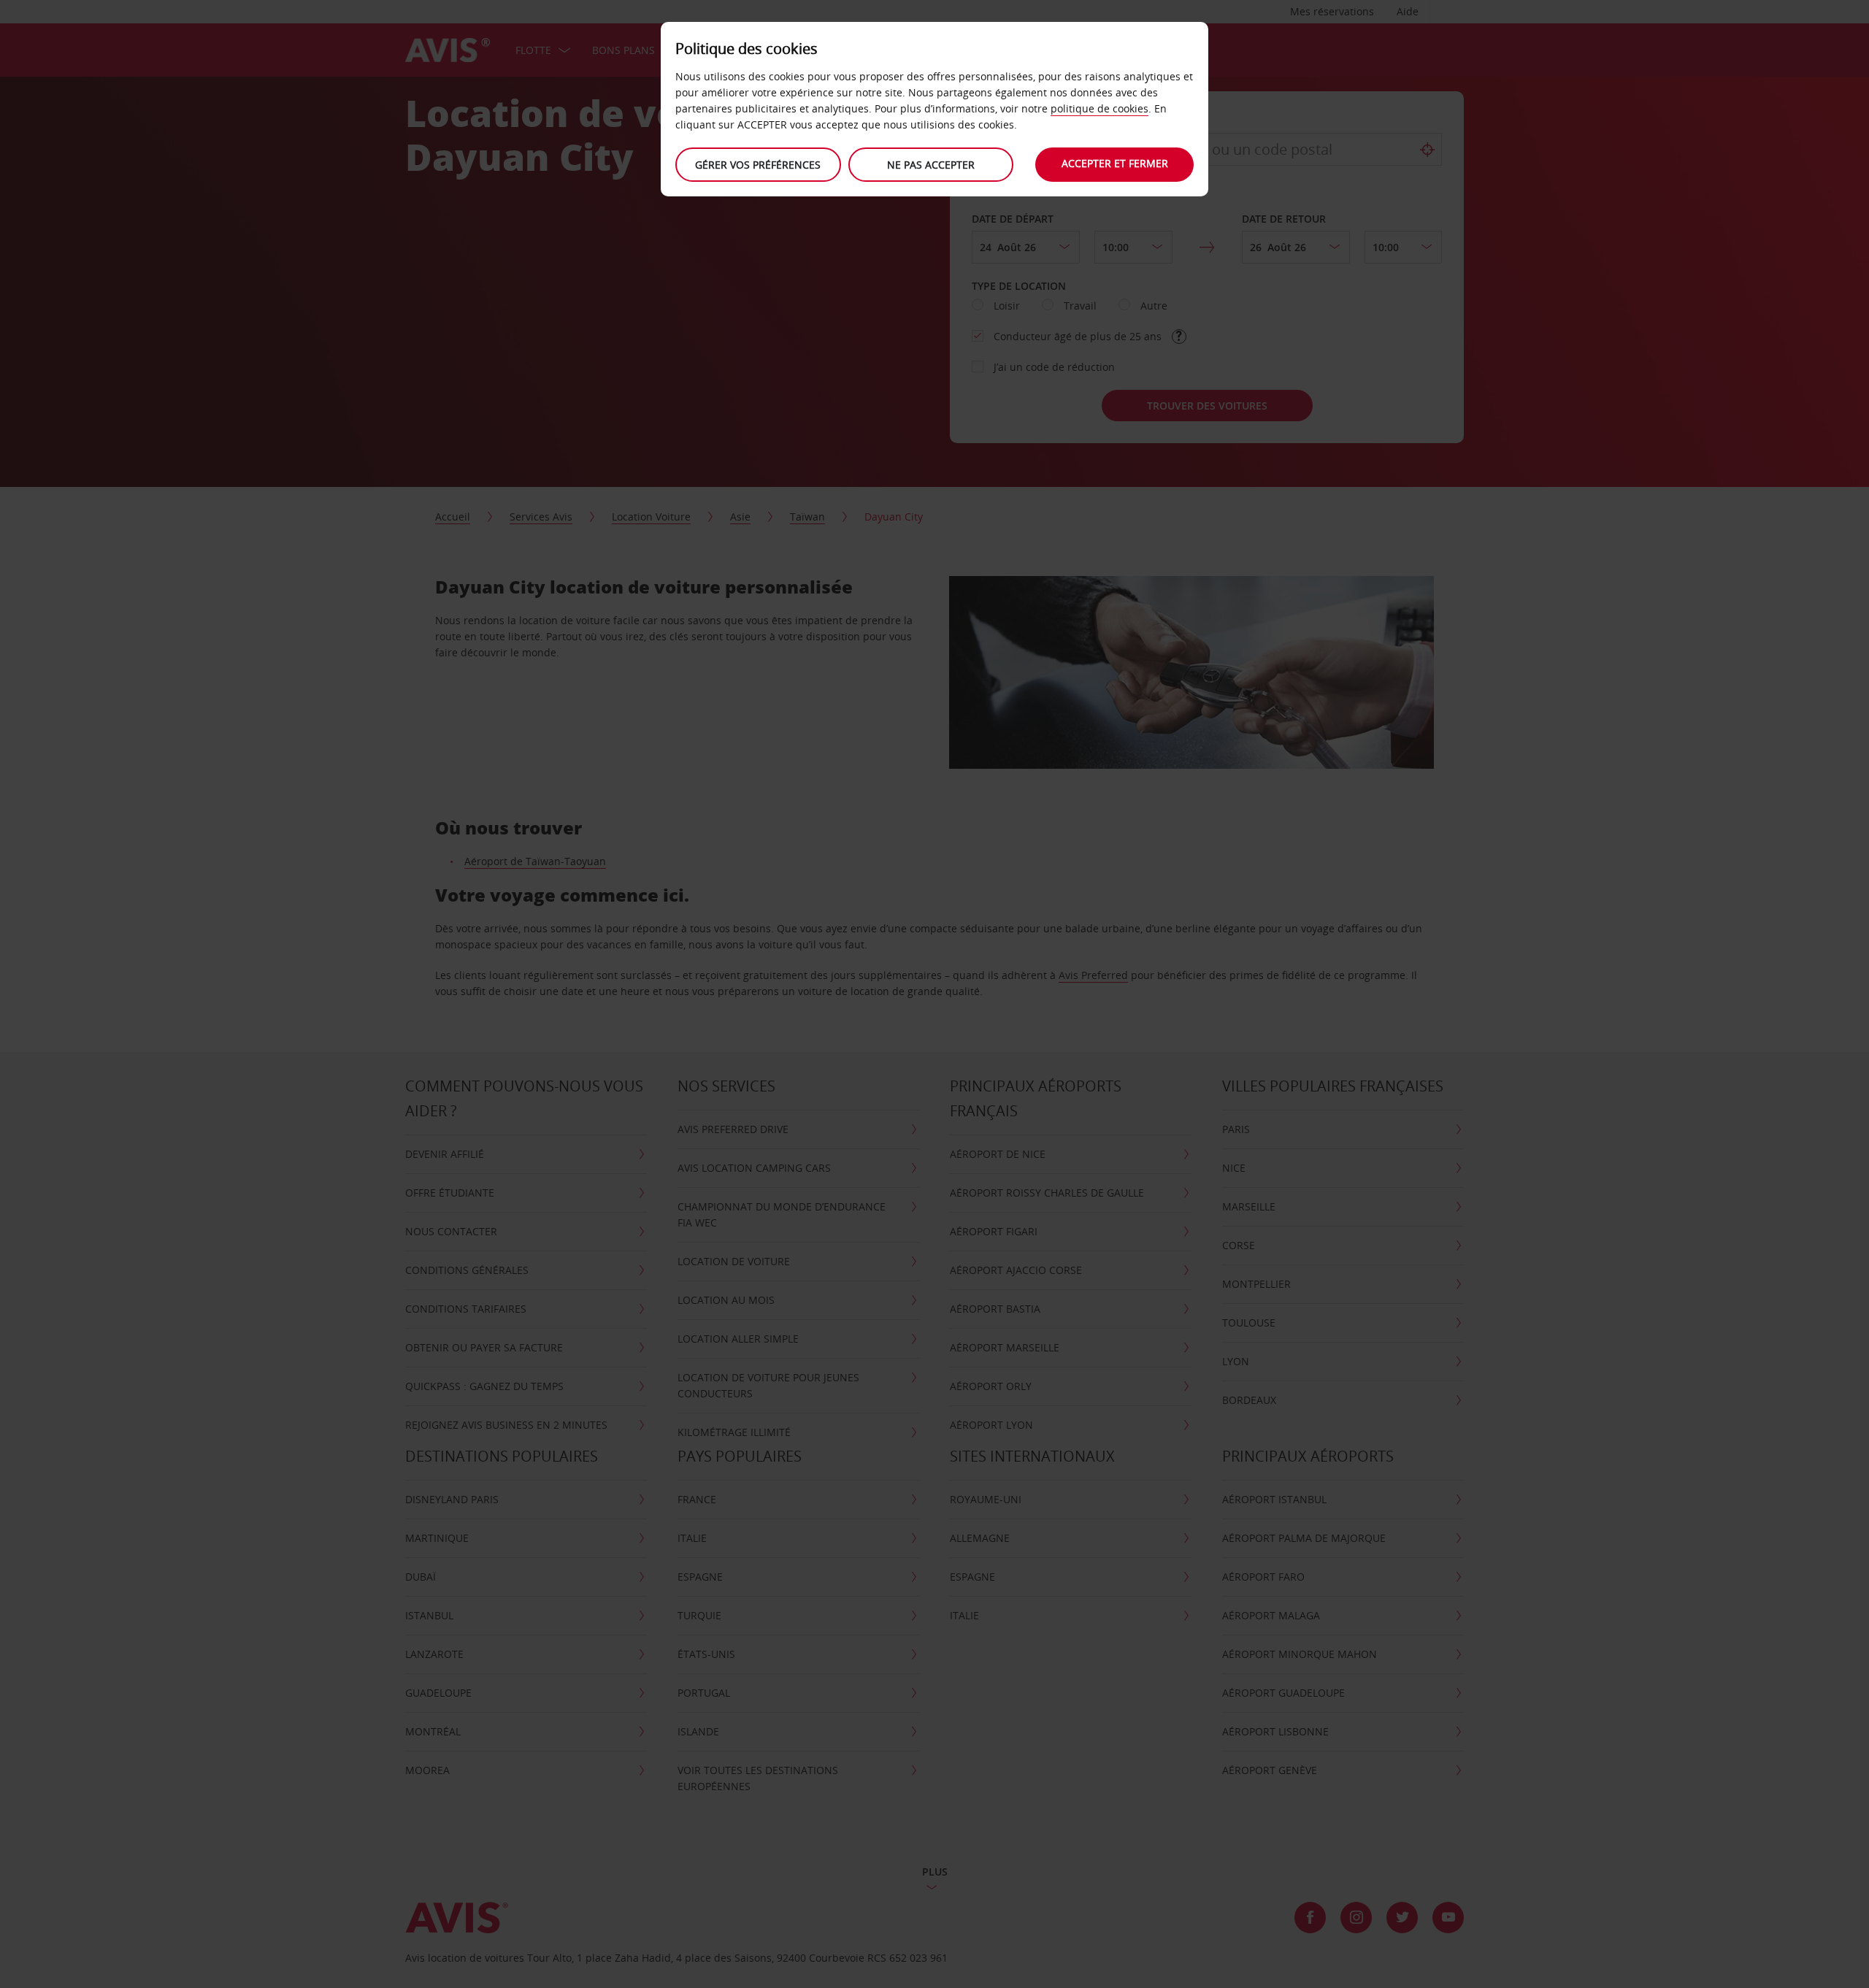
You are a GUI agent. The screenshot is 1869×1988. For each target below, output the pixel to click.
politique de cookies (1099, 108)
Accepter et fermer (1115, 163)
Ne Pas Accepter (931, 165)
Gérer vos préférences (758, 165)
